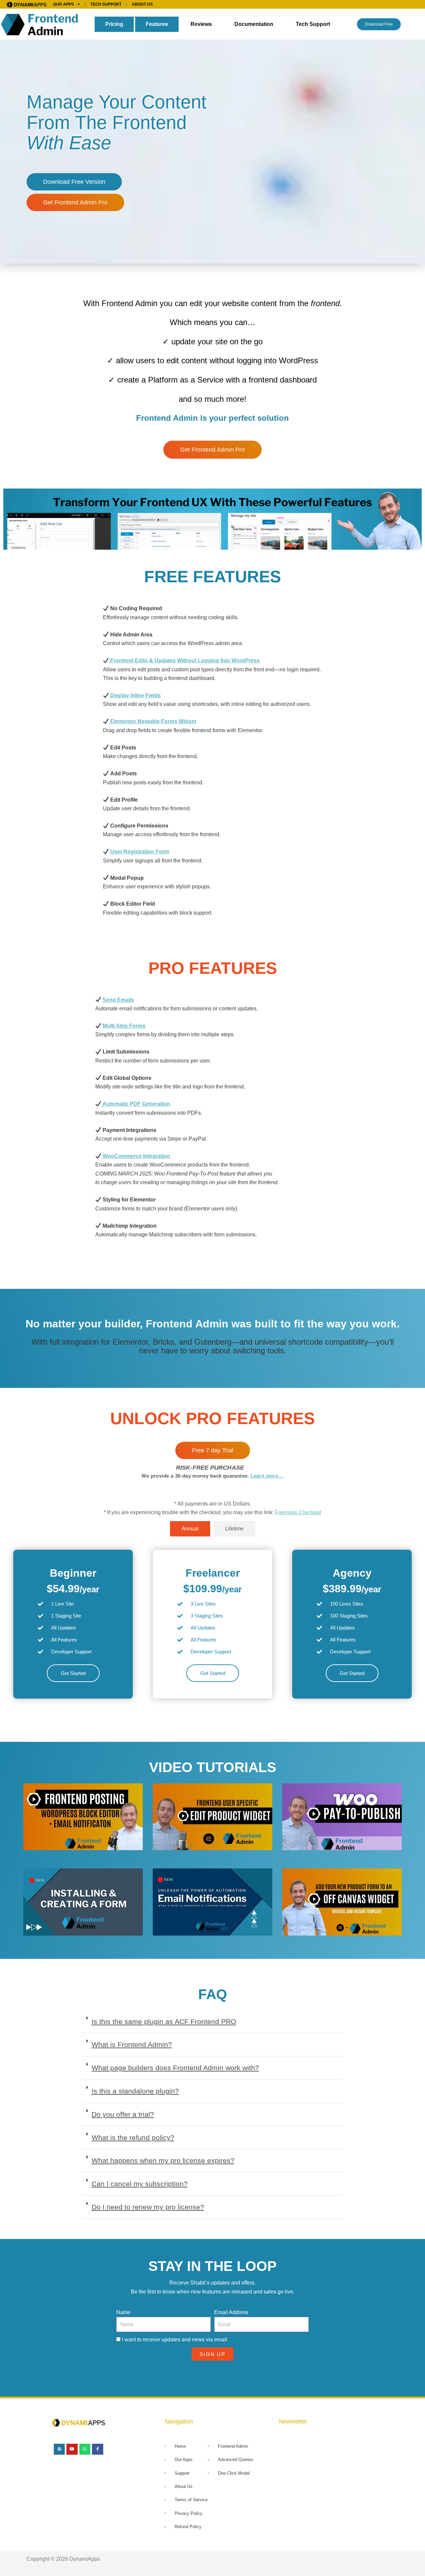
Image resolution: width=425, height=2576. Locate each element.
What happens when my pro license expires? (163, 2160)
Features (157, 24)
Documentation (254, 24)
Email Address (231, 2312)
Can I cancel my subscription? (140, 2184)
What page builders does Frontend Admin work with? (175, 2068)
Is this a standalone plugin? (135, 2091)
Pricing (114, 24)
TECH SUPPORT (106, 4)
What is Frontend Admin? (132, 2044)
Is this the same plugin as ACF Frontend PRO (164, 2021)
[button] (213, 2022)
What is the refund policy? (133, 2137)
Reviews (201, 24)
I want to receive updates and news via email (174, 2340)
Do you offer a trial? (123, 2114)
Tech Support (313, 24)
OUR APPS (64, 4)
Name (123, 2312)
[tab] (190, 1529)
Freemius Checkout (298, 1512)
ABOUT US (142, 4)
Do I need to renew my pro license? (148, 2207)
